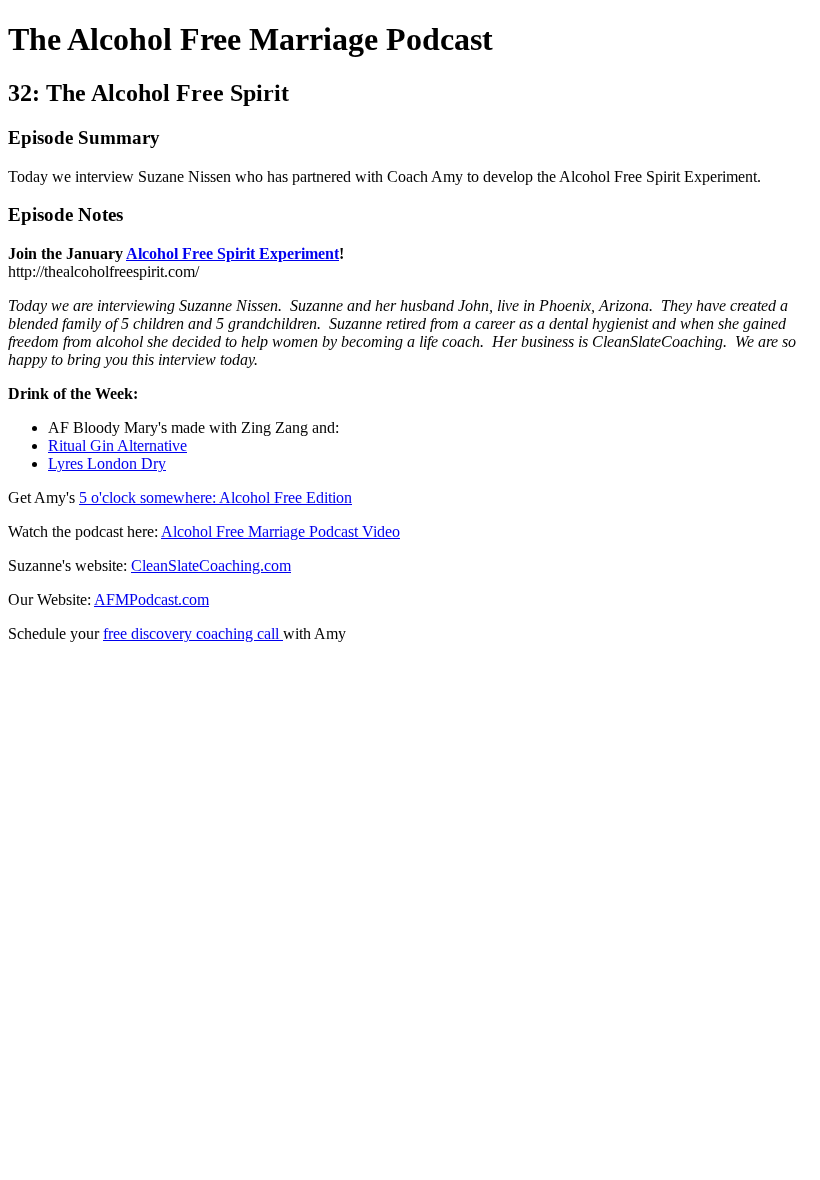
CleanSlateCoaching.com (211, 565)
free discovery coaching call (193, 633)
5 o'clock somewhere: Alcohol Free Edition (215, 497)
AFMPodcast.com (151, 599)
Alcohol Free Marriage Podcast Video (280, 531)
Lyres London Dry (107, 463)
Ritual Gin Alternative (117, 445)
